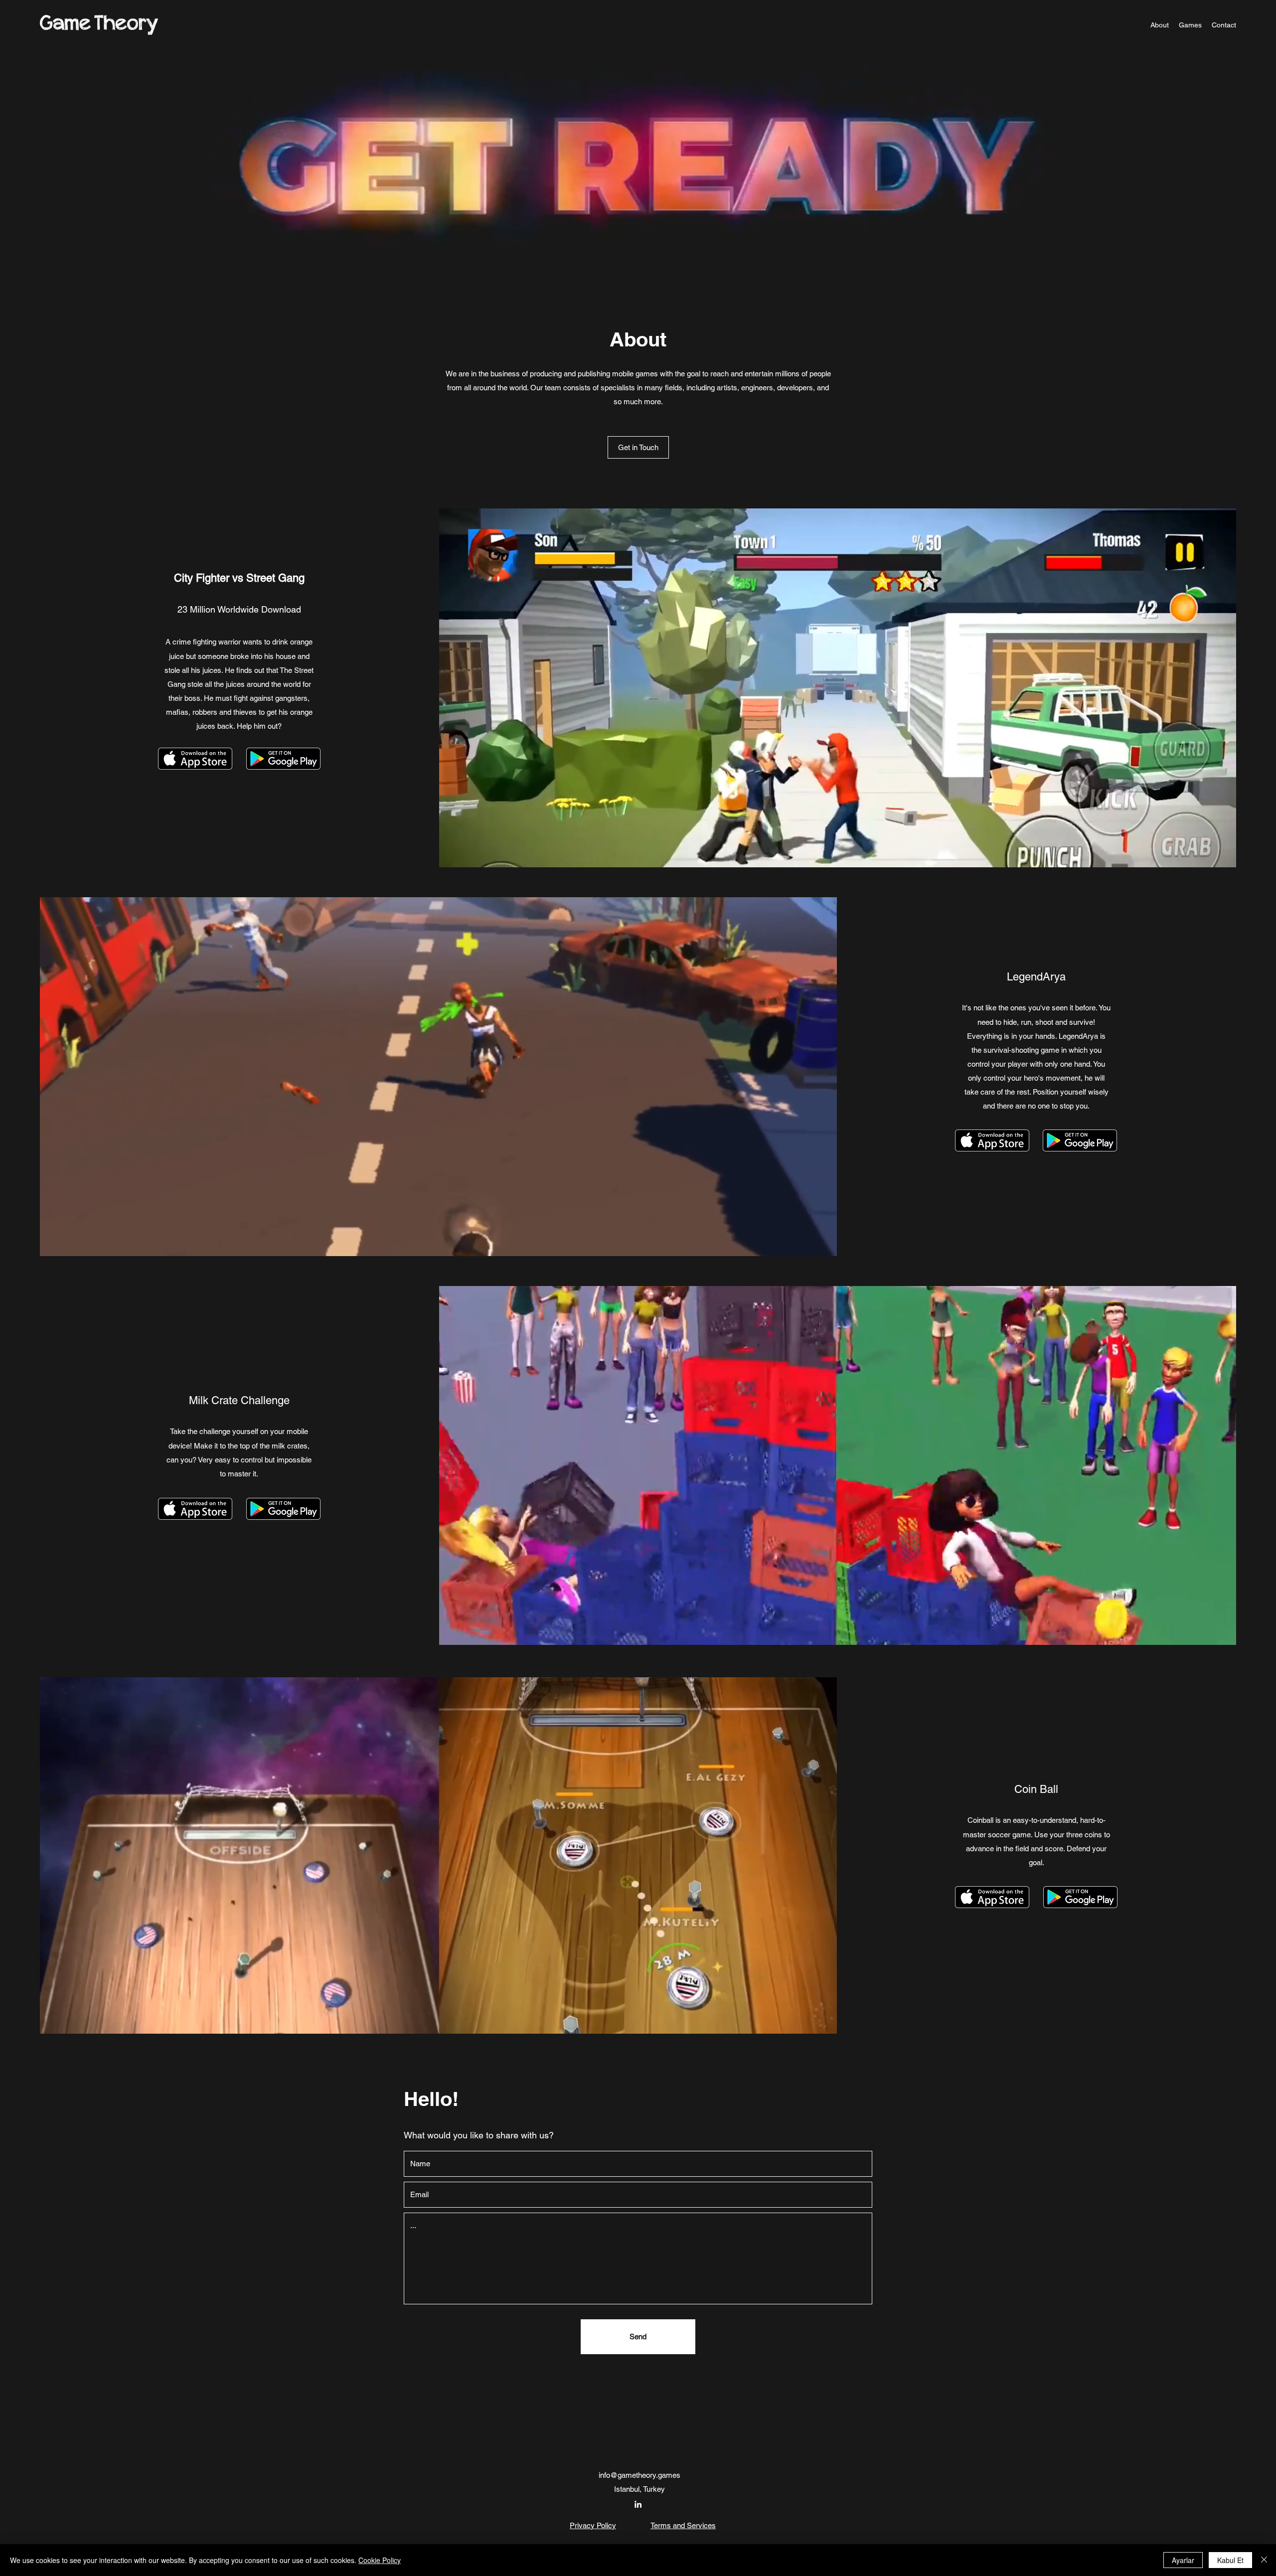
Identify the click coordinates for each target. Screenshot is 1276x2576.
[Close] (1264, 2560)
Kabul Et (1230, 2560)
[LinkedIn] (638, 2504)
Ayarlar (1183, 2560)
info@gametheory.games (639, 2475)
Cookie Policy (380, 2560)
